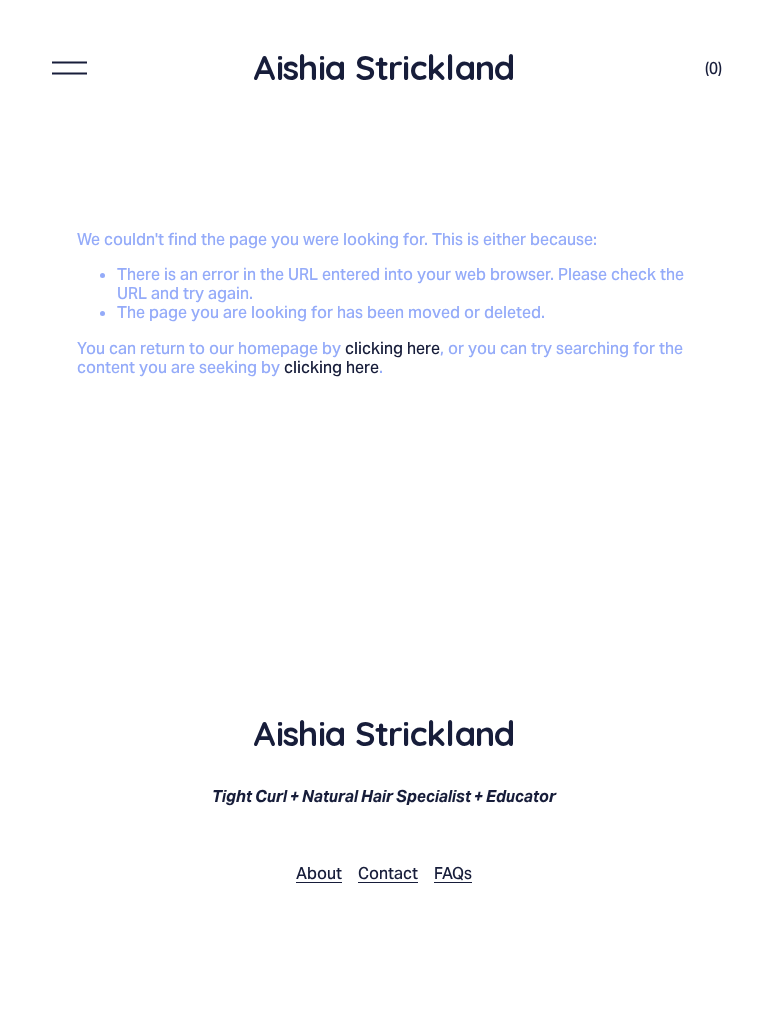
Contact (388, 873)
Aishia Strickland (383, 67)
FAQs (453, 873)
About (319, 873)
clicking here (392, 348)
